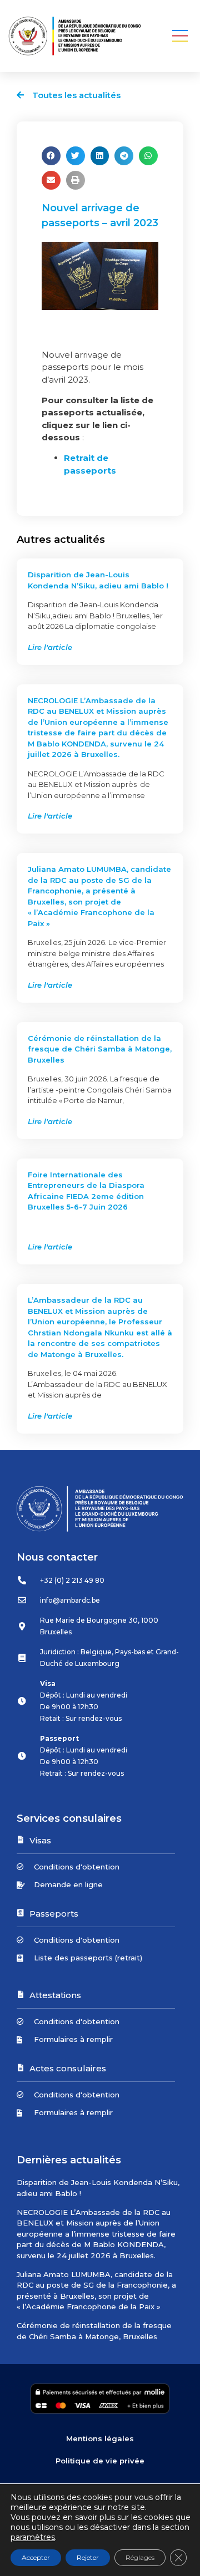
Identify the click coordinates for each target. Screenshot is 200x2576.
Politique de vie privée (100, 2461)
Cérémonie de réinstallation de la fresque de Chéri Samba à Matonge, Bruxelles (100, 1049)
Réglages (140, 2557)
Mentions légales (100, 2438)
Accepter (36, 2557)
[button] (180, 36)
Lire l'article (50, 647)
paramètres (33, 2537)
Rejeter (88, 2557)
